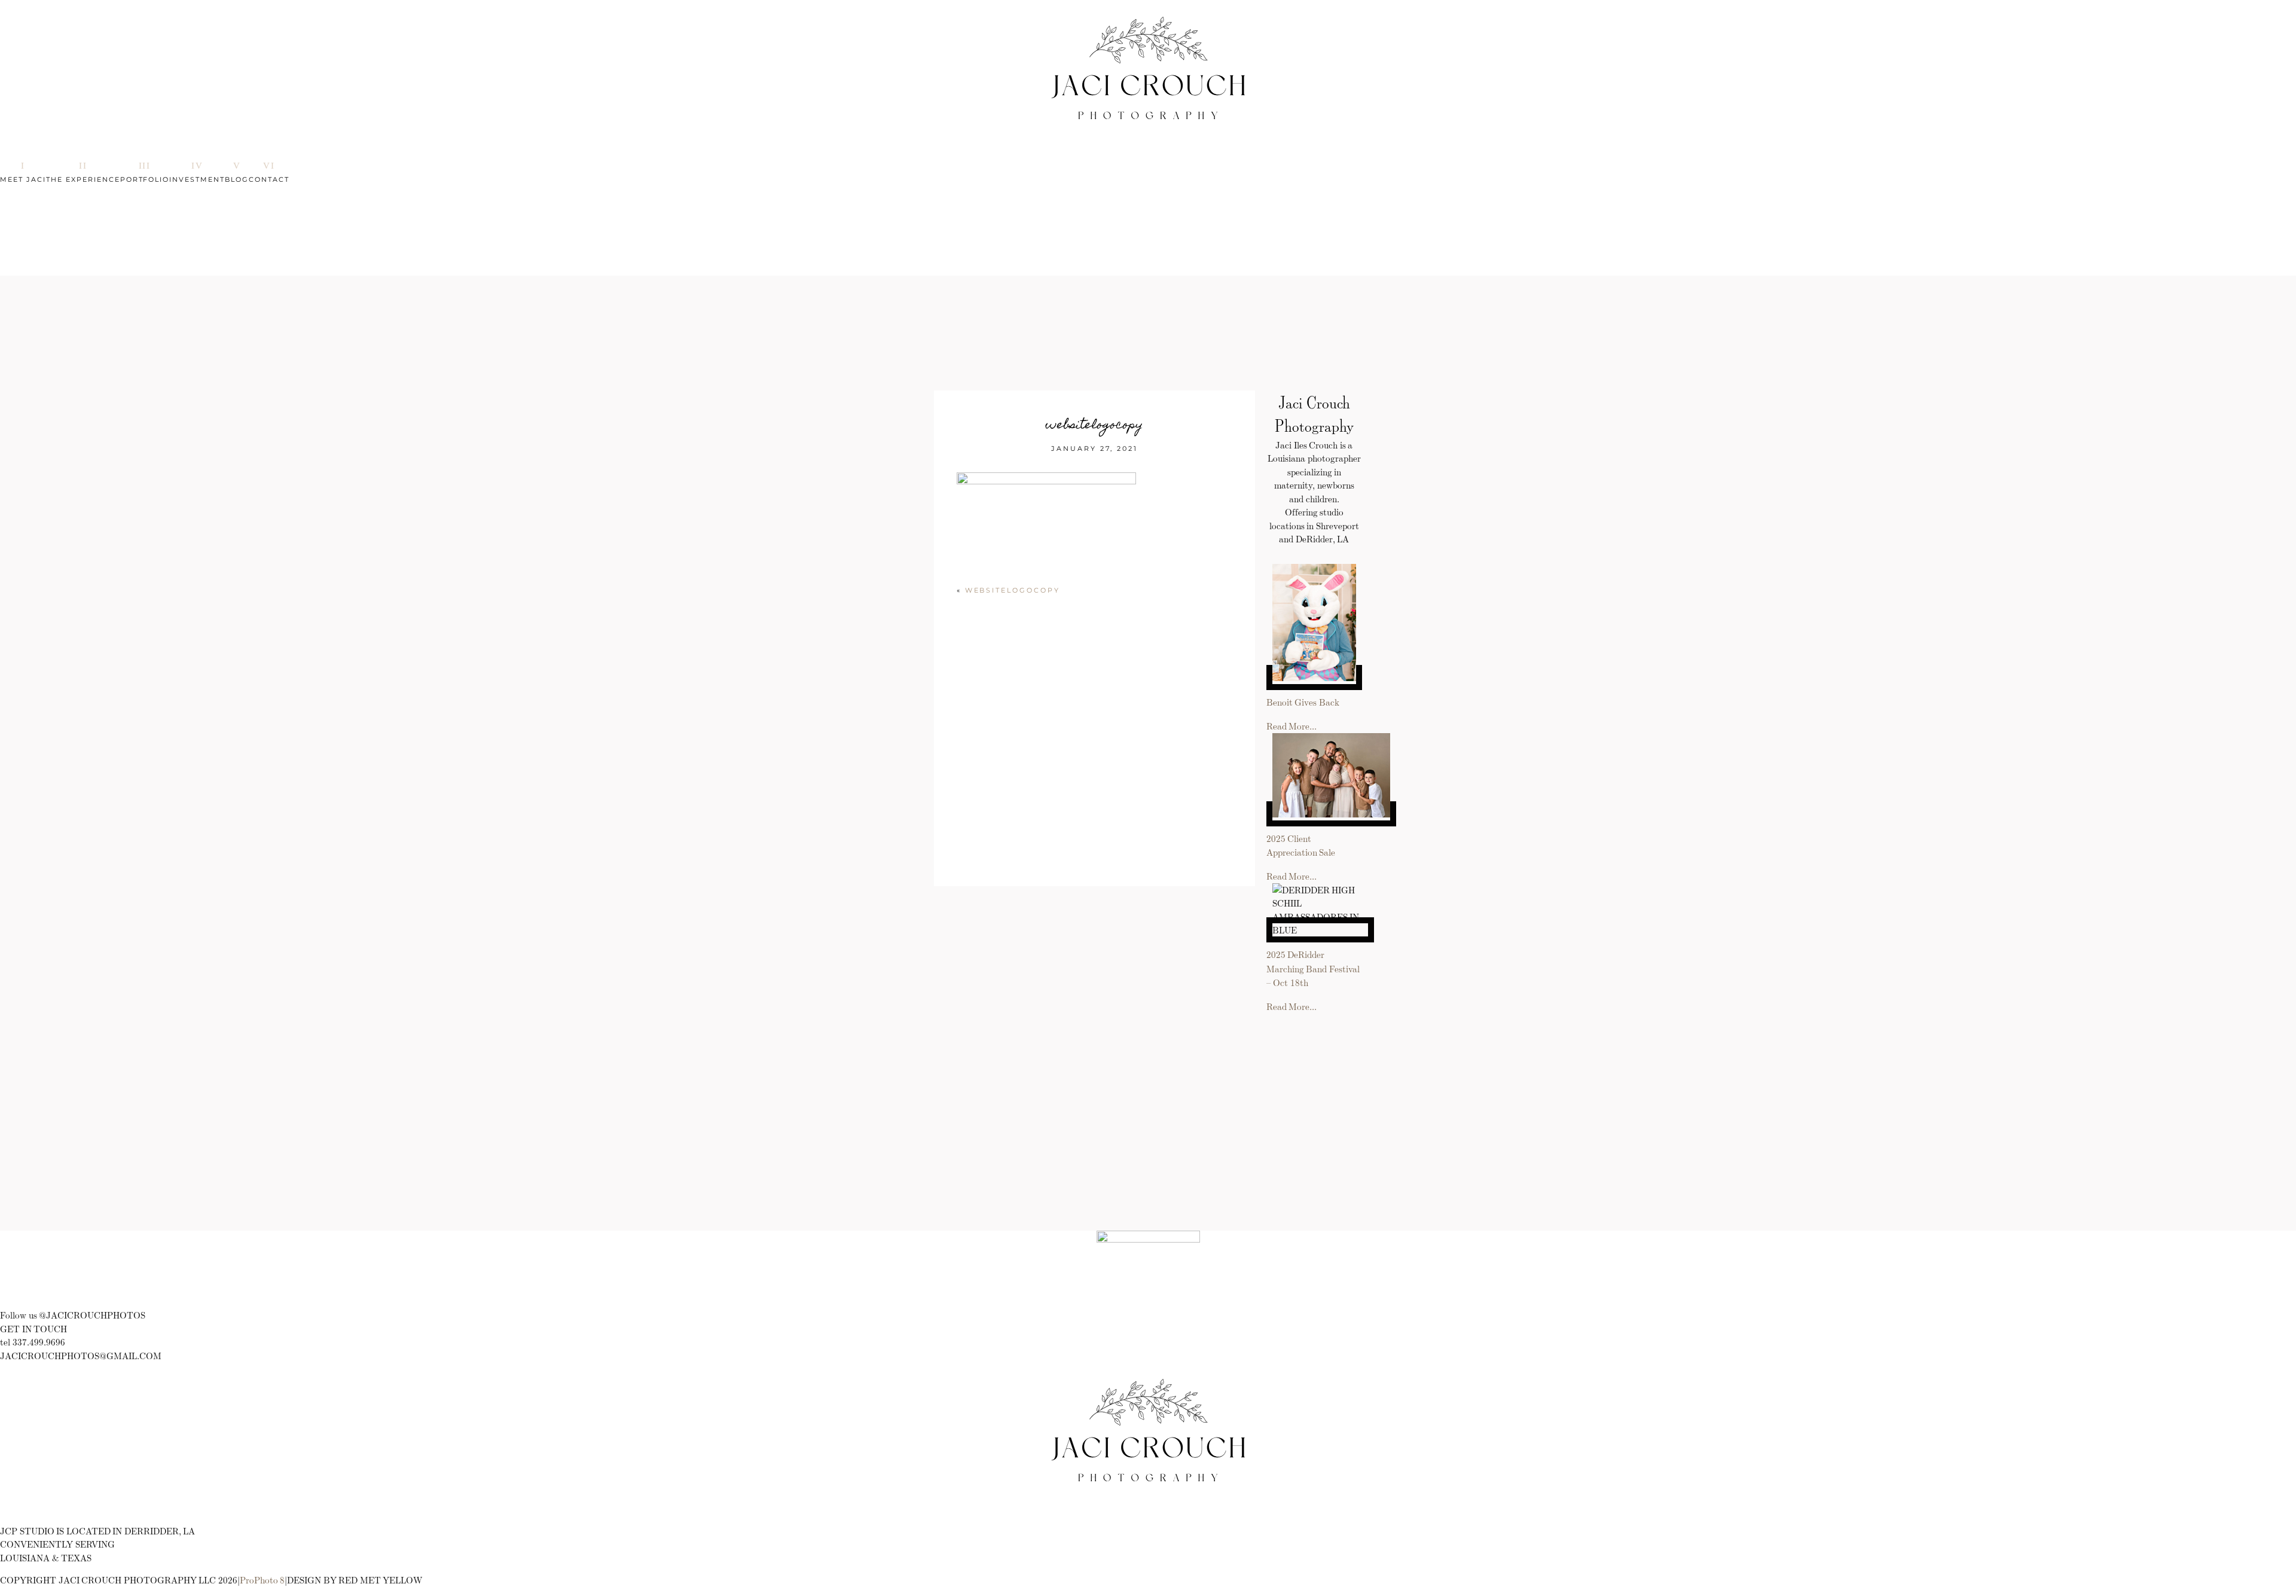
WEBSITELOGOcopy (1013, 590)
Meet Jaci (23, 179)
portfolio (145, 179)
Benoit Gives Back (1303, 702)
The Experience (83, 179)
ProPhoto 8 (262, 1580)
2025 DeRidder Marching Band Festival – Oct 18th (1313, 968)
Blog (237, 179)
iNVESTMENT (197, 179)
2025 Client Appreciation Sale (1301, 846)
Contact (269, 179)
